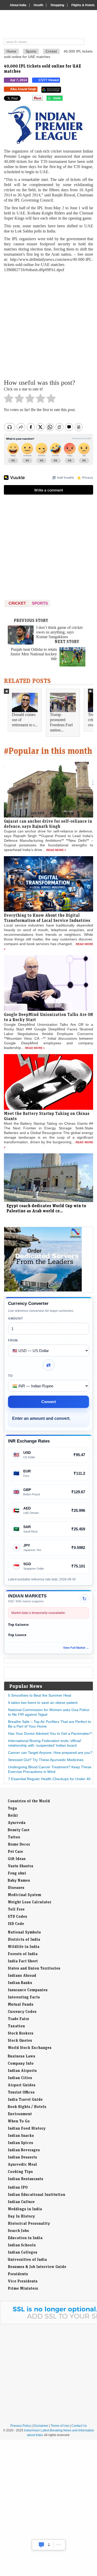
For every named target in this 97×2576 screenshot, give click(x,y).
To (10, 1376)
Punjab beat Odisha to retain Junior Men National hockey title (34, 654)
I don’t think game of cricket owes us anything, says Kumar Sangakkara (59, 632)
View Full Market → (76, 1648)
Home (11, 51)
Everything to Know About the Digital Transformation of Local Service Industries (47, 918)
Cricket (51, 51)
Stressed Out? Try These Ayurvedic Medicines (46, 1760)
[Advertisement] (48, 325)
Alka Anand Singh (23, 89)
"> (65, 99)
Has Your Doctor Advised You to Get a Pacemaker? (50, 1733)
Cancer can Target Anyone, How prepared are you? (50, 1753)
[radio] (9, 400)
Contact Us (79, 2426)
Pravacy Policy (21, 2426)
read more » (56, 850)
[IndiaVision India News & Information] (51, 25)
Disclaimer (41, 2426)
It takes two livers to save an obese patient (43, 1703)
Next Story (67, 641)
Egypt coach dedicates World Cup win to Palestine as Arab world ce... (46, 1208)
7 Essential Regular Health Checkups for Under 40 (49, 1779)
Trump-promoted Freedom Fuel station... (61, 722)
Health (38, 5)
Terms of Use (60, 2426)
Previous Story (31, 620)
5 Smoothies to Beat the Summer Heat (40, 1695)
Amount (15, 1319)
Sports (31, 51)
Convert (49, 1402)
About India (18, 5)
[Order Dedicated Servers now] (43, 1290)
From (13, 1340)
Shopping (57, 5)
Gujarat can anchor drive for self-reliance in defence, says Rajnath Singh (48, 824)
